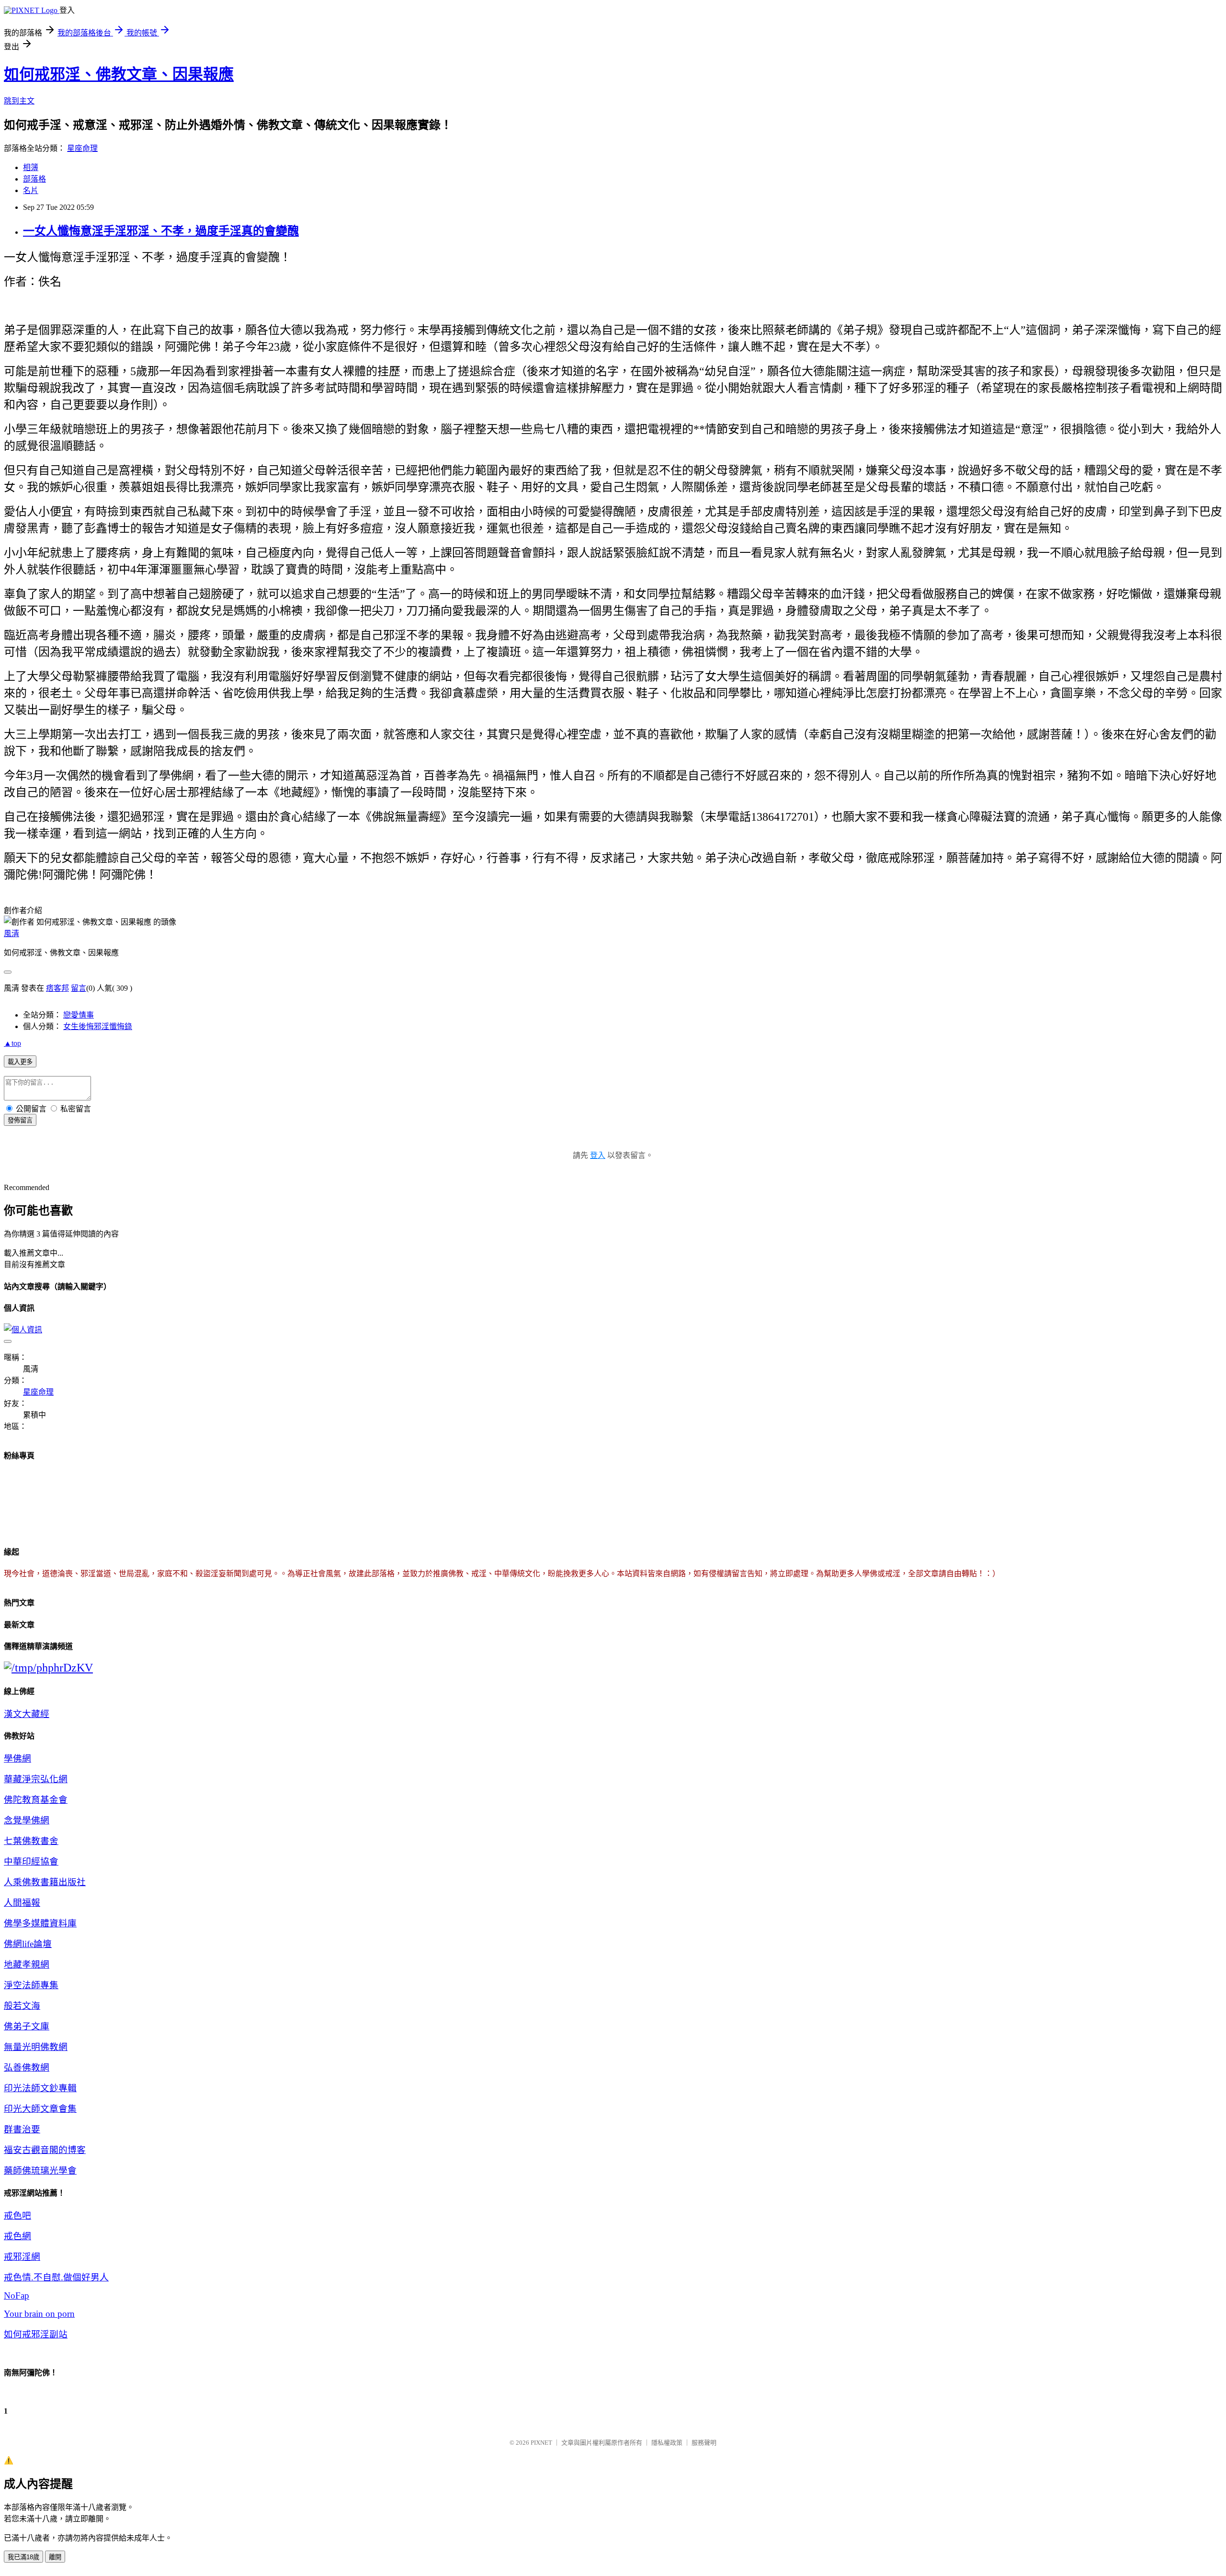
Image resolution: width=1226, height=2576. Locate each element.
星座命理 (82, 148)
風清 (11, 933)
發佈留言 (20, 1120)
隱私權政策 (667, 2443)
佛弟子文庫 (27, 2026)
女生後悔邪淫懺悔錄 (98, 1026)
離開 (55, 2557)
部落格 (34, 179)
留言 (79, 988)
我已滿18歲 (23, 2557)
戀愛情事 (79, 1015)
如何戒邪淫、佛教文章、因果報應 (119, 74)
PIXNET (541, 2443)
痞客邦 (57, 988)
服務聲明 (704, 2443)
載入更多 (20, 1062)
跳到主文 (19, 101)
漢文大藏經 (27, 1714)
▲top (12, 1043)
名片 (31, 190)
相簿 (31, 167)
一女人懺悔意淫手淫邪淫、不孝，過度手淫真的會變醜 (161, 231)
